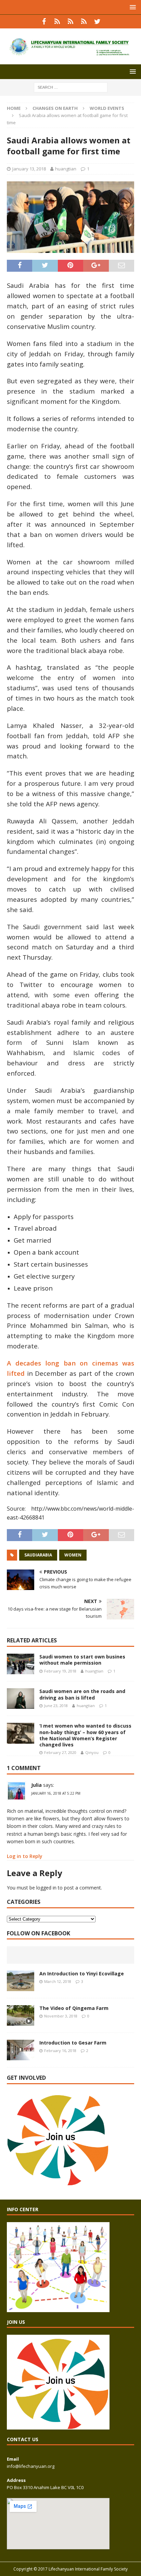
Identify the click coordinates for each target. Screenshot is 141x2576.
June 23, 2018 (56, 1706)
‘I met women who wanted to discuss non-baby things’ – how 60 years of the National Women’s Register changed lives (85, 1735)
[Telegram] (84, 22)
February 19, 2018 (60, 1671)
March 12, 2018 (58, 1981)
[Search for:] (71, 87)
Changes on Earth (55, 108)
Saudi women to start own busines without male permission (82, 1660)
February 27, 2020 (60, 1752)
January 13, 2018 (29, 169)
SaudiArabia (38, 1555)
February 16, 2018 (60, 2050)
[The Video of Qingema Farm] (21, 2015)
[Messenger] (71, 22)
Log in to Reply (25, 1856)
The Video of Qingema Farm (74, 2008)
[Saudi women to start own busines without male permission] (21, 1664)
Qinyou (92, 1752)
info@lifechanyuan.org (31, 2466)
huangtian (66, 169)
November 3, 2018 (61, 2016)
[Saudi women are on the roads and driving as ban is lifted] (21, 1699)
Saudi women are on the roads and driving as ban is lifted (82, 1694)
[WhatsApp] (57, 22)
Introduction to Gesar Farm (73, 2043)
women (73, 1555)
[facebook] (44, 22)
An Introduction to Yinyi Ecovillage (82, 1973)
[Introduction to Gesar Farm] (21, 2050)
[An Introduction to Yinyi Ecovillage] (21, 1981)
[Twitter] (97, 22)
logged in (46, 1888)
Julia (36, 1785)
